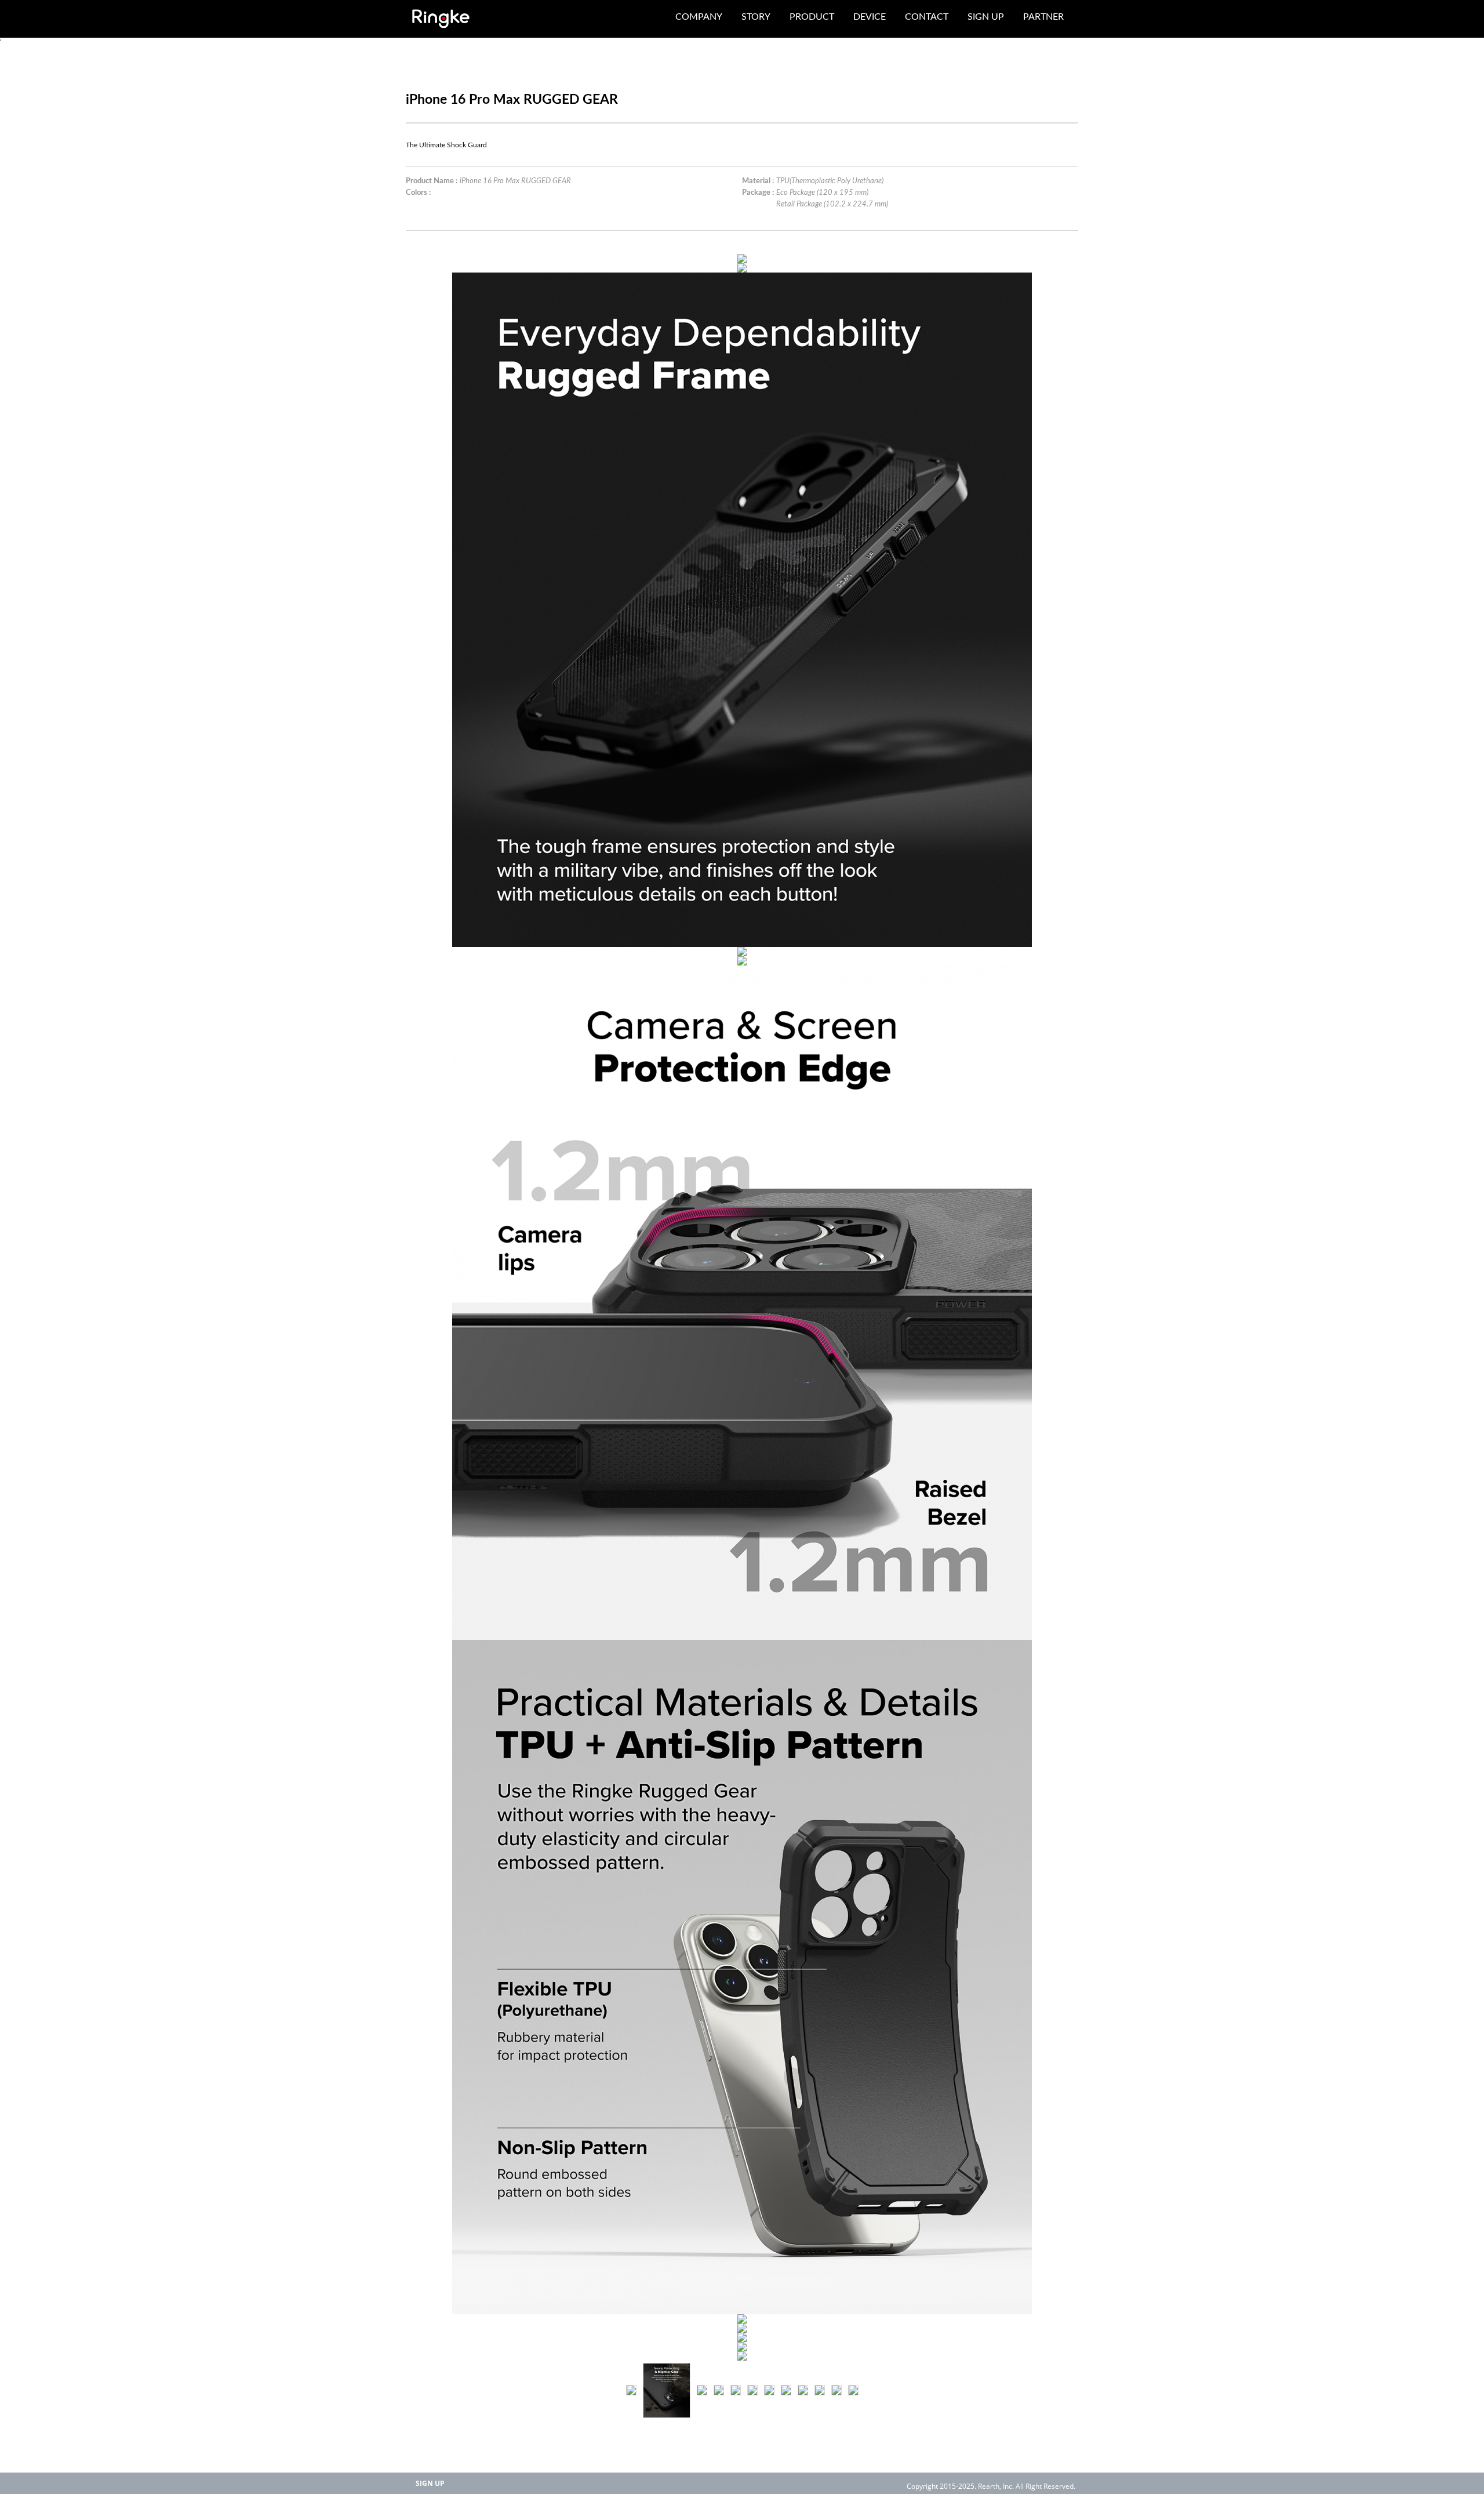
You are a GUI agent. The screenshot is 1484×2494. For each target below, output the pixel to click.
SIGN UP (430, 2483)
